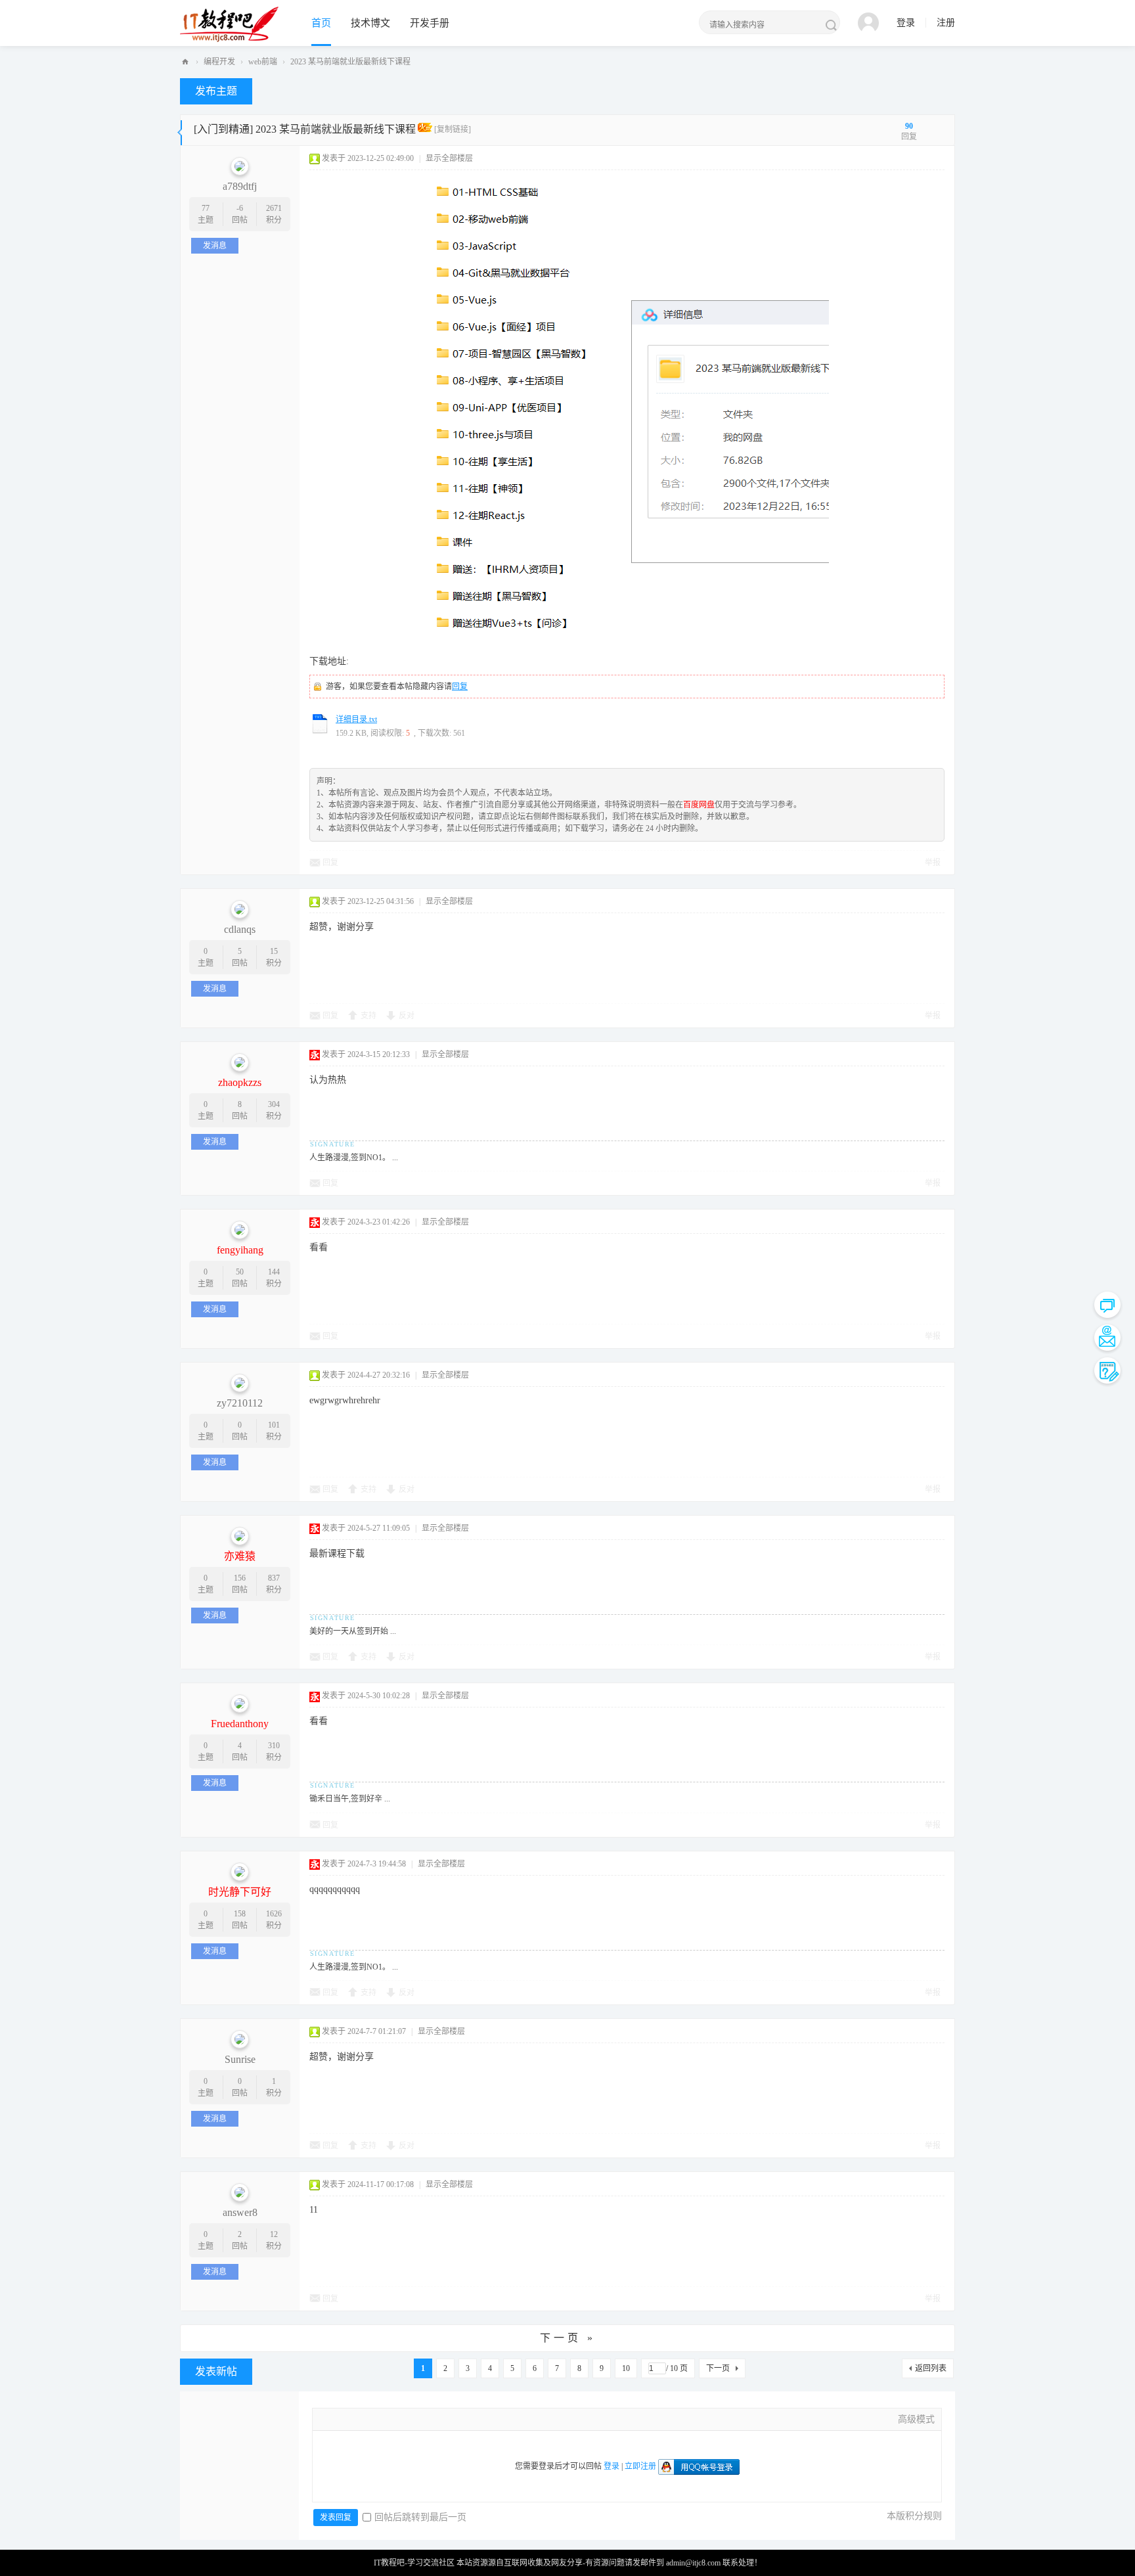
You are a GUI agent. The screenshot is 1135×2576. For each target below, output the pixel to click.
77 (206, 208)
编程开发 (219, 62)
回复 (460, 687)
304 (274, 1104)
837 (274, 1578)
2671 (274, 208)
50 (240, 1272)
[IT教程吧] (229, 24)
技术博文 (370, 23)
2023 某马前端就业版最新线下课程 (350, 62)
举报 (933, 863)
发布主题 (216, 91)
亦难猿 (240, 1556)
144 (274, 1272)
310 (274, 1746)
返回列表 (931, 2368)
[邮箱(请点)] (1107, 1338)
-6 (240, 208)
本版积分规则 (914, 2516)
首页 (321, 23)
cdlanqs (240, 929)
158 (240, 1914)
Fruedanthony (240, 1724)
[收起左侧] (180, 130)
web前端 (263, 62)
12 (274, 2234)
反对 (407, 1016)
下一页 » (568, 2338)
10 (626, 2368)
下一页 (718, 2368)
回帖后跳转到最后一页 (420, 2517)
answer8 (240, 2212)
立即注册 (640, 2466)
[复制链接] (453, 129)
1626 (274, 1914)
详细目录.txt (356, 719)
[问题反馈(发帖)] (1107, 1370)
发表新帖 (216, 2371)
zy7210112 (240, 1403)
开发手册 (430, 23)
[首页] (185, 62)
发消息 (215, 246)
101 (274, 1425)
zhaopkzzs (240, 1082)
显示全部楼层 (449, 158)
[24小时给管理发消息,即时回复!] (1107, 1305)
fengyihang (240, 1250)
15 (274, 951)
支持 (368, 1016)
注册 (946, 23)
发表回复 (336, 2518)
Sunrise (240, 2059)
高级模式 (916, 2419)
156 (240, 1578)
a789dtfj (240, 186)
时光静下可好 (240, 1892)
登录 (906, 23)
